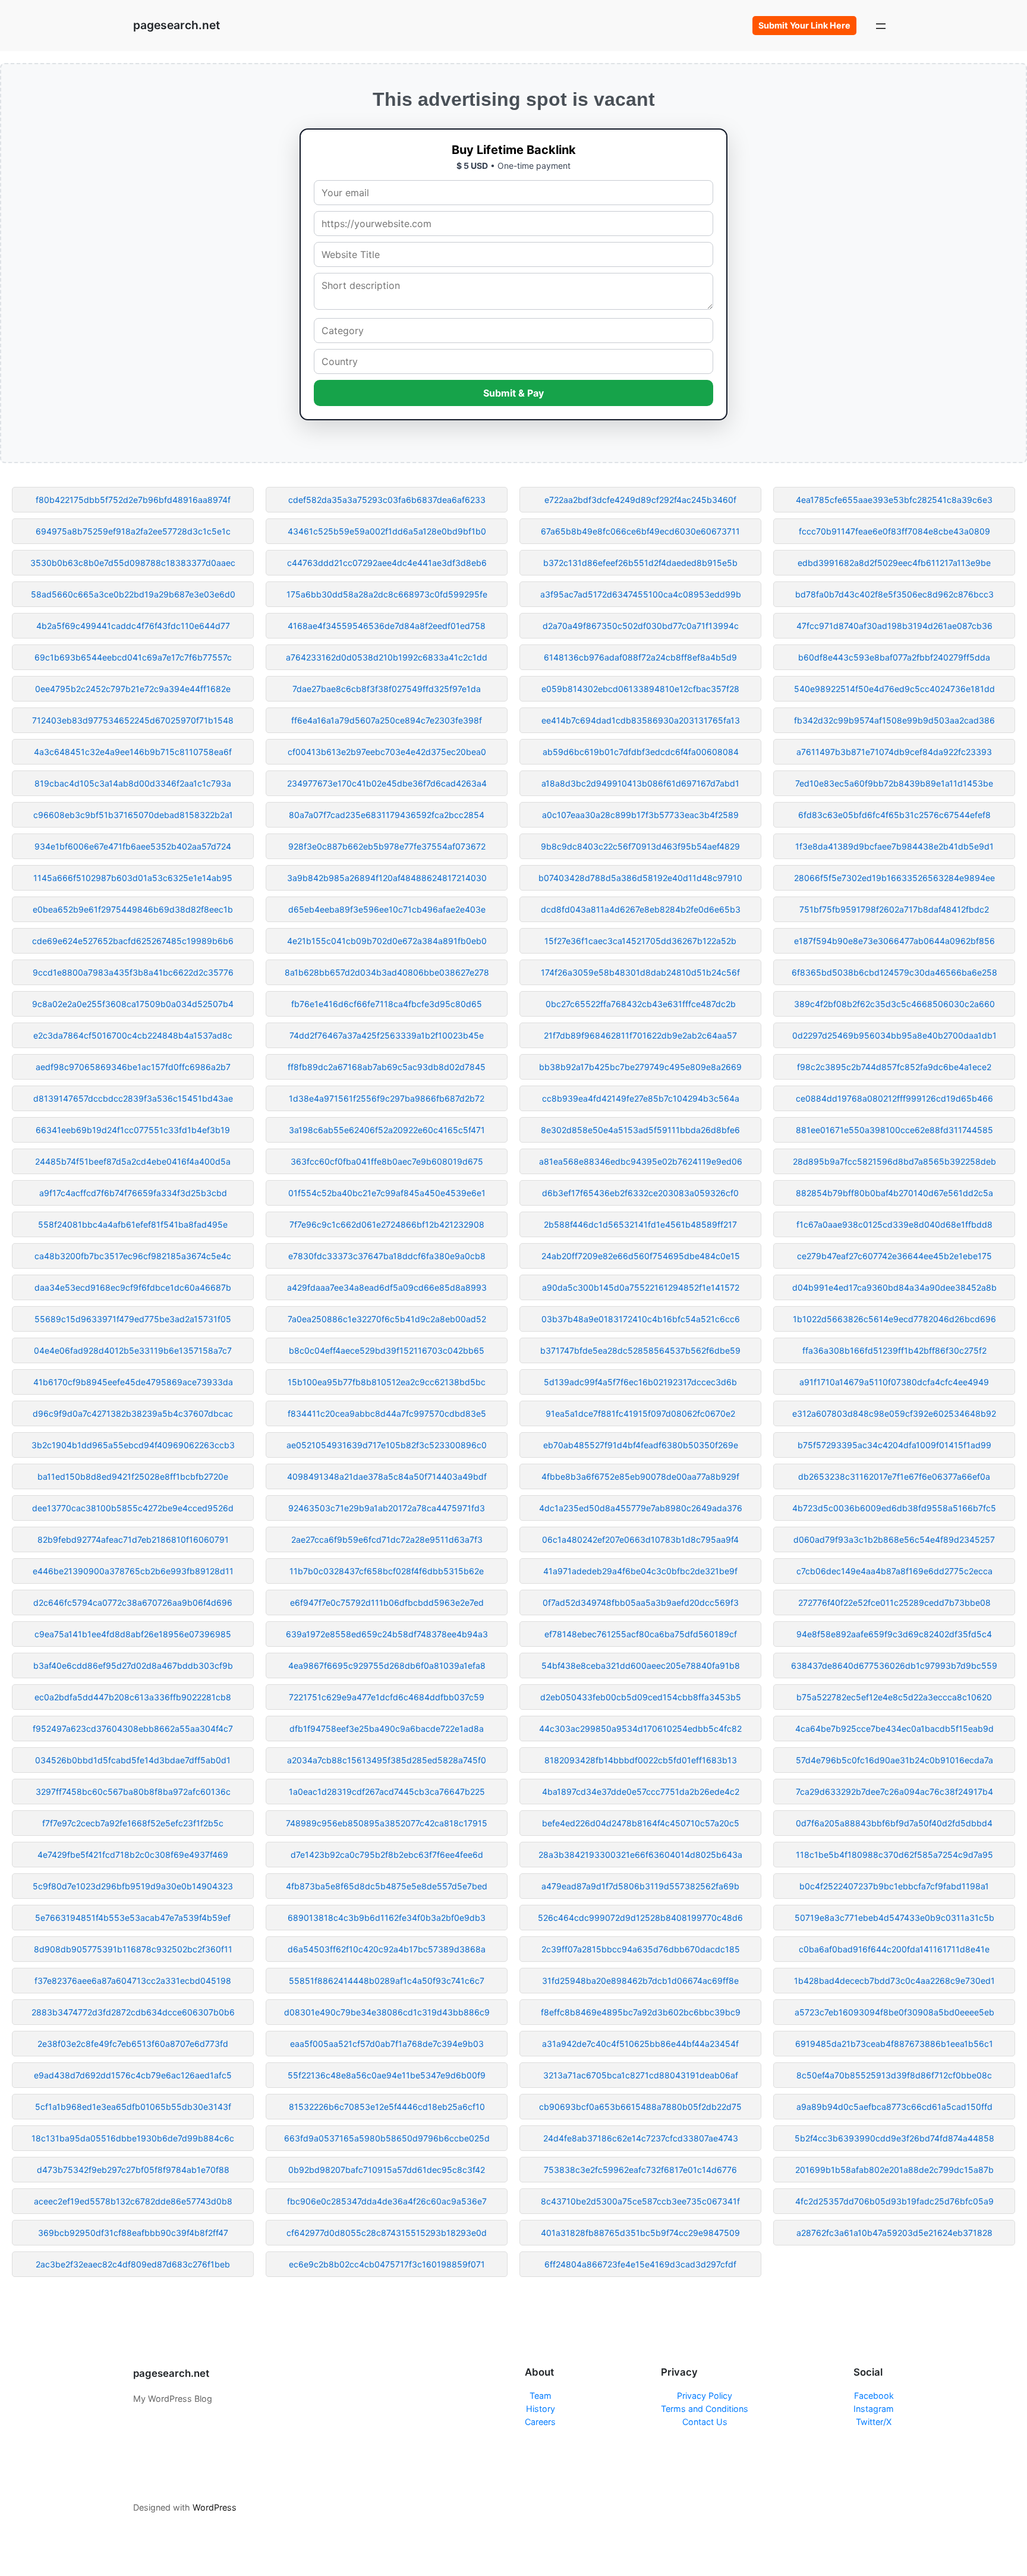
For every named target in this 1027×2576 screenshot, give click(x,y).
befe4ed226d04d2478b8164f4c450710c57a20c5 (641, 1823)
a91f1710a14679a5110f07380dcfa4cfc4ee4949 (894, 1382)
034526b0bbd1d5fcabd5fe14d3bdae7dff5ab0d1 (133, 1760)
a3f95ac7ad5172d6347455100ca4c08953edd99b (641, 594)
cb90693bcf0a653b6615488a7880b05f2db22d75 (640, 2107)
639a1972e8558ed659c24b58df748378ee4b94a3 (387, 1634)
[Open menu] (881, 26)
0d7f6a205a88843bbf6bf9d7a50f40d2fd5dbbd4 (894, 1823)
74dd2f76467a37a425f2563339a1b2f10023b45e (387, 1035)
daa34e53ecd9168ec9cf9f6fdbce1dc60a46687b (133, 1287)
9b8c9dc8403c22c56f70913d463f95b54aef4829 (640, 846)
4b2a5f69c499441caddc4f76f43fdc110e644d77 (133, 626)
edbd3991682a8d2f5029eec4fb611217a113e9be (894, 563)
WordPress (215, 2507)
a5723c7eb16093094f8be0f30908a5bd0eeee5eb (894, 2012)
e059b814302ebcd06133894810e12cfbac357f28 (640, 689)
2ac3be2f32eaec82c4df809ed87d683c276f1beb (133, 2264)
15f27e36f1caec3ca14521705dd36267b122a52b (640, 941)
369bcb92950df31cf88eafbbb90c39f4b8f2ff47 (133, 2233)
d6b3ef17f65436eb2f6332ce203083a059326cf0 (640, 1193)
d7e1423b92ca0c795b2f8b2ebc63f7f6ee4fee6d (387, 1855)
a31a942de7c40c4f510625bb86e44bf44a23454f (640, 2044)
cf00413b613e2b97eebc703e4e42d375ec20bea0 (387, 752)
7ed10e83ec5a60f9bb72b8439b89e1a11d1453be (894, 783)
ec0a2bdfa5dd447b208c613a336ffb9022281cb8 (133, 1697)
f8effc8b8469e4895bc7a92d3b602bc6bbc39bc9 (641, 2012)
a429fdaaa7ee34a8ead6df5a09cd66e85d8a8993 (387, 1287)
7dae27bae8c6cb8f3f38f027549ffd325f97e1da (387, 689)
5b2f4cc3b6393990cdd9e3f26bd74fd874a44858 (894, 2138)
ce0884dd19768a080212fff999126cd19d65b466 (894, 1098)
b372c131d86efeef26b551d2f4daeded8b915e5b (640, 563)
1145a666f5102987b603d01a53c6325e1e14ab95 (133, 878)
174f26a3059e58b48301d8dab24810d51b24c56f (640, 972)
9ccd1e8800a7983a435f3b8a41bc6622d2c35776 (133, 972)
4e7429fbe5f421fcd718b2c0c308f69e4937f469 (133, 1855)
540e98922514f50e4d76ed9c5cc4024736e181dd (894, 689)
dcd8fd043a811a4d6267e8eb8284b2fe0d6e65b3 (641, 909)
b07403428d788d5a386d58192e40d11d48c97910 (640, 878)
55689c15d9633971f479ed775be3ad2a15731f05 (133, 1319)
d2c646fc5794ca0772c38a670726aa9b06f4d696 (133, 1602)
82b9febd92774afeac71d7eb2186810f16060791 (133, 1539)
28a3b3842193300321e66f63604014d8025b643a (640, 1855)
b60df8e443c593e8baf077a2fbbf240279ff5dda (894, 657)
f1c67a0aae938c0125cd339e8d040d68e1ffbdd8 (894, 1224)
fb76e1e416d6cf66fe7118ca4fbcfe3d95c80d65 (387, 1004)
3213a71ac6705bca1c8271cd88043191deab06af (641, 2075)
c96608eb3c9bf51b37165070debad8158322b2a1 (133, 815)
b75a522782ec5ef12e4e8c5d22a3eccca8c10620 (894, 1697)
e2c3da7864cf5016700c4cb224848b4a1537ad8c (133, 1035)
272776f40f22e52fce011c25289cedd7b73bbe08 (894, 1602)
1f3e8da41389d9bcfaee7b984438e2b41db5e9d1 (894, 846)
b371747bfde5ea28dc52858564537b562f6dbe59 (640, 1350)
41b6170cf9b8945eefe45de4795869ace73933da (133, 1382)
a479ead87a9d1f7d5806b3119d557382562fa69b (640, 1886)
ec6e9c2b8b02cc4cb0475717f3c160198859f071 (387, 2264)
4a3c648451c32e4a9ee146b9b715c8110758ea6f (133, 752)
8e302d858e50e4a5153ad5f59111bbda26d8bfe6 (640, 1130)
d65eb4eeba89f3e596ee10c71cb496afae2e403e (387, 909)
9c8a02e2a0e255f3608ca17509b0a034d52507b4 (133, 1004)
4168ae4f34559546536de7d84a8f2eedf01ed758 (387, 626)
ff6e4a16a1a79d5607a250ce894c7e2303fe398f (387, 720)
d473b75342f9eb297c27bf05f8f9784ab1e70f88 (133, 2170)
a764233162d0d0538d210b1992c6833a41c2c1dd (387, 657)
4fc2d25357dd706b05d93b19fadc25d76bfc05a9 (894, 2201)
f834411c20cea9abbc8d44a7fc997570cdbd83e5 (387, 1413)
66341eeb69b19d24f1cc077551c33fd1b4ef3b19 (133, 1130)
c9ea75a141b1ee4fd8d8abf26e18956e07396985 (133, 1634)
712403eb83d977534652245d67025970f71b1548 (133, 720)
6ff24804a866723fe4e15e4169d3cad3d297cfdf (640, 2264)
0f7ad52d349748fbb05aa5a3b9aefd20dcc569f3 (641, 1602)
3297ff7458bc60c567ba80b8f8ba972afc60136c (133, 1792)
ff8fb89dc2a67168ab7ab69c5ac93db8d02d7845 (387, 1067)
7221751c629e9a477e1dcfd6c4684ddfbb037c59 (387, 1697)
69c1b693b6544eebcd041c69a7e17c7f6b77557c (133, 657)
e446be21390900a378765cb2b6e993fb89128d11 (133, 1571)
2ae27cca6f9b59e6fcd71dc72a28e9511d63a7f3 (387, 1539)
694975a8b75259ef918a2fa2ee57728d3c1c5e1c (133, 531)
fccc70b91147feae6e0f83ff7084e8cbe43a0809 (894, 531)
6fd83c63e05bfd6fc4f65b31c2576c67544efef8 (894, 815)
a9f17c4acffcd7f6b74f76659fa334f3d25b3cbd (133, 1193)
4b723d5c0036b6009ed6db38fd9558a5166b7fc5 (894, 1508)
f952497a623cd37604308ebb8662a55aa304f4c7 (133, 1729)
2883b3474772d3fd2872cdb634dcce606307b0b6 (133, 2012)
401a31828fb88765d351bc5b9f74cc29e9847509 (640, 2233)
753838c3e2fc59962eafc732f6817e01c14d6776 (640, 2170)
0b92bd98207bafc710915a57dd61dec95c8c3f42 (387, 2170)
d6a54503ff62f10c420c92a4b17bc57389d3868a (387, 1949)
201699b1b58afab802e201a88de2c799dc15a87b (894, 2170)
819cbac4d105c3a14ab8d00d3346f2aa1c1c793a (133, 783)
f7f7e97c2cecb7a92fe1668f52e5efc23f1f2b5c (133, 1823)
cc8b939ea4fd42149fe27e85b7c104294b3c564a (641, 1098)
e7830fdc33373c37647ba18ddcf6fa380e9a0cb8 (387, 1256)
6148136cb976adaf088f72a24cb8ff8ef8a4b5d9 (640, 657)
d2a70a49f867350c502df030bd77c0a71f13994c (641, 626)
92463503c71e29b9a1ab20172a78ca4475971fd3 (387, 1508)
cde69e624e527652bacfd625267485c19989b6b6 (133, 941)
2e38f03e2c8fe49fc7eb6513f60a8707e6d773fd (133, 2044)
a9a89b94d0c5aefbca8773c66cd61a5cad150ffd (894, 2107)
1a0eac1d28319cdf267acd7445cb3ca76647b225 (387, 1792)
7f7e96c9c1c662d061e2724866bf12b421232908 (387, 1224)
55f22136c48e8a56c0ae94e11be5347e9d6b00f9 (387, 2075)
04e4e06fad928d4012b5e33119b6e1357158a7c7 (133, 1350)
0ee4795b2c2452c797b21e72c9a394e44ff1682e (133, 689)
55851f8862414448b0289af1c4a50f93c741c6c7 (387, 1981)
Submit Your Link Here (804, 25)
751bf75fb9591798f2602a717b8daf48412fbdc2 (894, 909)
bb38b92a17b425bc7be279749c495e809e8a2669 (640, 1067)
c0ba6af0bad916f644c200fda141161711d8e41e (894, 1949)
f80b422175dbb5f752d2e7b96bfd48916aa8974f (133, 500)
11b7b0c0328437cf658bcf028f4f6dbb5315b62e (387, 1571)
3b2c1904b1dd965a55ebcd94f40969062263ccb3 (133, 1445)
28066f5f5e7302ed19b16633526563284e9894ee (894, 878)
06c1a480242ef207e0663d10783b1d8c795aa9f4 (640, 1539)
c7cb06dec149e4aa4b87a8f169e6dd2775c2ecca (894, 1571)
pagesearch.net (177, 25)
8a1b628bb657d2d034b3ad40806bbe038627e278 (387, 972)
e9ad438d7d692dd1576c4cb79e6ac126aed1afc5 (133, 2075)
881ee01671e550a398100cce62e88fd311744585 (894, 1130)
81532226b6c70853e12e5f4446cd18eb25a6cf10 (387, 2107)
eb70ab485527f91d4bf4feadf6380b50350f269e (641, 1445)
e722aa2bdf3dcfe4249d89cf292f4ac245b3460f (640, 500)
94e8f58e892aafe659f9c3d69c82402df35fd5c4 (894, 1634)
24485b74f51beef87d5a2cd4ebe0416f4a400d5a (133, 1161)
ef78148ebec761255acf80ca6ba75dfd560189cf (641, 1634)
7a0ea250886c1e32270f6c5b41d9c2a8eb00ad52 (387, 1319)
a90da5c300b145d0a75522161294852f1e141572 (641, 1287)
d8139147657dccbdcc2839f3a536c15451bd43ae (133, 1098)
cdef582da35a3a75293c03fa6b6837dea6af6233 (387, 500)
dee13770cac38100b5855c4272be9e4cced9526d (133, 1508)
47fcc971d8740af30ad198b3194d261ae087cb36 (894, 626)
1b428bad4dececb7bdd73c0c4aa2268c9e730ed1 (894, 1981)
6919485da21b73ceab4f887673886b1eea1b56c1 (894, 2044)
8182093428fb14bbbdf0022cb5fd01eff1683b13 (641, 1760)
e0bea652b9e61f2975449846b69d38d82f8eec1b (133, 909)
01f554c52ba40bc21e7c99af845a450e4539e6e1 (387, 1193)
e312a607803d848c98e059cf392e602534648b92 (894, 1413)
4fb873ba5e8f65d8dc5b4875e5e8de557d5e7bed (387, 1886)
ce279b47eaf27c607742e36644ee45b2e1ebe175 (894, 1256)
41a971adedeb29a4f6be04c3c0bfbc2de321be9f (640, 1571)
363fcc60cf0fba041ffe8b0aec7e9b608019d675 (387, 1161)
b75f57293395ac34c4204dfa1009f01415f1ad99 (894, 1445)
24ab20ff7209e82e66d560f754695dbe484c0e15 (641, 1256)
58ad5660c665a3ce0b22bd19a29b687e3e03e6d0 (133, 594)
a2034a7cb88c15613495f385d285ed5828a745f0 (387, 1760)
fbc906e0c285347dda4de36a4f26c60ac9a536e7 (387, 2201)
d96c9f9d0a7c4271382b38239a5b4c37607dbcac (133, 1413)
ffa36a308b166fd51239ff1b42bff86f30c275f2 (894, 1350)
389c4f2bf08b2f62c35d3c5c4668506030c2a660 (894, 1004)
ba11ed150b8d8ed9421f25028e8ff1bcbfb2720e (133, 1476)
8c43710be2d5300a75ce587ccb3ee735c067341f (640, 2201)
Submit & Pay (513, 393)
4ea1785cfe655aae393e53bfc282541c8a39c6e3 (894, 500)
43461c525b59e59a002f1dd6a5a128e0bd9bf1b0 (387, 531)
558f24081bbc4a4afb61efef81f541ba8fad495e (133, 1224)
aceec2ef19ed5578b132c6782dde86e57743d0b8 (133, 2201)
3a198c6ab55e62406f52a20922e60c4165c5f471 (387, 1130)
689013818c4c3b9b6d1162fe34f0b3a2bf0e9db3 (387, 1918)
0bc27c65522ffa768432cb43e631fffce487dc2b (641, 1004)
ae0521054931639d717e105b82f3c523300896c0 (387, 1445)
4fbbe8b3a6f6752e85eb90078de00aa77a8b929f (640, 1476)
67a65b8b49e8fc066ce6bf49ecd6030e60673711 (640, 531)
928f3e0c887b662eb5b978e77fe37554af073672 (387, 846)
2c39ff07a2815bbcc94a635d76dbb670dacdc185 (641, 1949)
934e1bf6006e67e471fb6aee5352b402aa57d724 (133, 846)
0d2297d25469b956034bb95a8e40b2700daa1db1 (894, 1035)
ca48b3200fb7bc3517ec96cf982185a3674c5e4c (133, 1256)
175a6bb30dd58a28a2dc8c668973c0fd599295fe (387, 594)
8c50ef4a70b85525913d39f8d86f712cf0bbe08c (894, 2075)
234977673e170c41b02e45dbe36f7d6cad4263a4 (387, 783)
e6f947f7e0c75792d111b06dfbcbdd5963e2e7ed (387, 1602)
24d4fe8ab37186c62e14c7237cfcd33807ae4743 (641, 2138)
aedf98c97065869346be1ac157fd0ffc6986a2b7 (133, 1067)
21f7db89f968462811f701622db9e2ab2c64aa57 (640, 1035)
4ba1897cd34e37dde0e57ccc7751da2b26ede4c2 (641, 1792)
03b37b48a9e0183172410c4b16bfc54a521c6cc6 (641, 1319)
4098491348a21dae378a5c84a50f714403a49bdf (387, 1476)
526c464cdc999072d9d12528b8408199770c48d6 (640, 1918)
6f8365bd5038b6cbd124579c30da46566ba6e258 (894, 972)
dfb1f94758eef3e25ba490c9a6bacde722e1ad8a (387, 1729)
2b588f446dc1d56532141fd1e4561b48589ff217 (640, 1224)
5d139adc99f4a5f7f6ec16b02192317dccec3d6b (640, 1382)
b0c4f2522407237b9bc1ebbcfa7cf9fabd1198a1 (894, 1886)
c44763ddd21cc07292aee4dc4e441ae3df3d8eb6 (387, 563)
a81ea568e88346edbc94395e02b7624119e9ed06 (641, 1161)
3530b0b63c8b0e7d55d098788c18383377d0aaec (133, 563)
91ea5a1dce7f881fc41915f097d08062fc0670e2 (640, 1413)
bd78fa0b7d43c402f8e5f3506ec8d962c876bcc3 (894, 594)
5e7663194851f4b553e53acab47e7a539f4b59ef (133, 1918)
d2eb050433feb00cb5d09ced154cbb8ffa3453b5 (641, 1697)
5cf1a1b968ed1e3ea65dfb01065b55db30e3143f (133, 2107)
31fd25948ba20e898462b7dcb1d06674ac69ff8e (640, 1981)
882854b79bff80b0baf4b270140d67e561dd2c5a (894, 1193)
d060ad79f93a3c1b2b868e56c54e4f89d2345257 (894, 1539)
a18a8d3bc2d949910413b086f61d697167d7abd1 (640, 783)
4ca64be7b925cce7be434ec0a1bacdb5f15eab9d (894, 1729)
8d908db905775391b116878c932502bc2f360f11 (133, 1949)
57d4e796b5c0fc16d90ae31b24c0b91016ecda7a (894, 1760)
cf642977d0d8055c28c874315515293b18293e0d (387, 2233)
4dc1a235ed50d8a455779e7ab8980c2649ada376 (641, 1508)
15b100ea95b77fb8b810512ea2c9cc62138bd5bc (387, 1382)
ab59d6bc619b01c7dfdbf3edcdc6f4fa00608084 (641, 752)
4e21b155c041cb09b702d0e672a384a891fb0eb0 (387, 941)
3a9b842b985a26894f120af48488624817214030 (387, 878)
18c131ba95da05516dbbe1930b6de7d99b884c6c (133, 2138)
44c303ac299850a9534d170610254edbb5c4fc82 (640, 1729)
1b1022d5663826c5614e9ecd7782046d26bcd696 (894, 1319)
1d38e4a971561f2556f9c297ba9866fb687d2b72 (387, 1098)
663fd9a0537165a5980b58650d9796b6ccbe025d (387, 2138)
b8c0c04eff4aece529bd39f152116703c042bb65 (387, 1350)
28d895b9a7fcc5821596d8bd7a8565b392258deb (894, 1161)
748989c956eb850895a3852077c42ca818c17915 (387, 1823)
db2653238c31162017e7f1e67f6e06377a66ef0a (894, 1476)
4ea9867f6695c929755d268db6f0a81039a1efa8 (387, 1666)
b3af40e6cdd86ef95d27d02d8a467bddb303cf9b (133, 1666)
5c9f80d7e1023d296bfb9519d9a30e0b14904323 (133, 1886)
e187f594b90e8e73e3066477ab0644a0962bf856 (894, 941)
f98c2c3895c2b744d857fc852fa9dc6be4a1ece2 (894, 1067)
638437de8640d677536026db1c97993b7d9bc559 (894, 1666)
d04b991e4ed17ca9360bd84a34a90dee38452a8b (894, 1287)
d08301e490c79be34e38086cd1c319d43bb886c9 (387, 2012)
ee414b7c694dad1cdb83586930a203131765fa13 (641, 720)
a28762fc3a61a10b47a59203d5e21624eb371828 (894, 2233)
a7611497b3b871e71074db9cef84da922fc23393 (894, 752)
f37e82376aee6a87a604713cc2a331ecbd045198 (133, 1981)
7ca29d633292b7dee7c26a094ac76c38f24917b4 (894, 1792)
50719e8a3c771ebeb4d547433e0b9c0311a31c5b (894, 1918)
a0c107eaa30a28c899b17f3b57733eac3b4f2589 (640, 815)
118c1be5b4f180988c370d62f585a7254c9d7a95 (894, 1855)
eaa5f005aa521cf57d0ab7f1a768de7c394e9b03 (387, 2044)
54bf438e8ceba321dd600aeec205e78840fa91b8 (641, 1666)
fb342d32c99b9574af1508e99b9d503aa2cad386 (894, 720)
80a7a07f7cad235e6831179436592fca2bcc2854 (387, 815)
